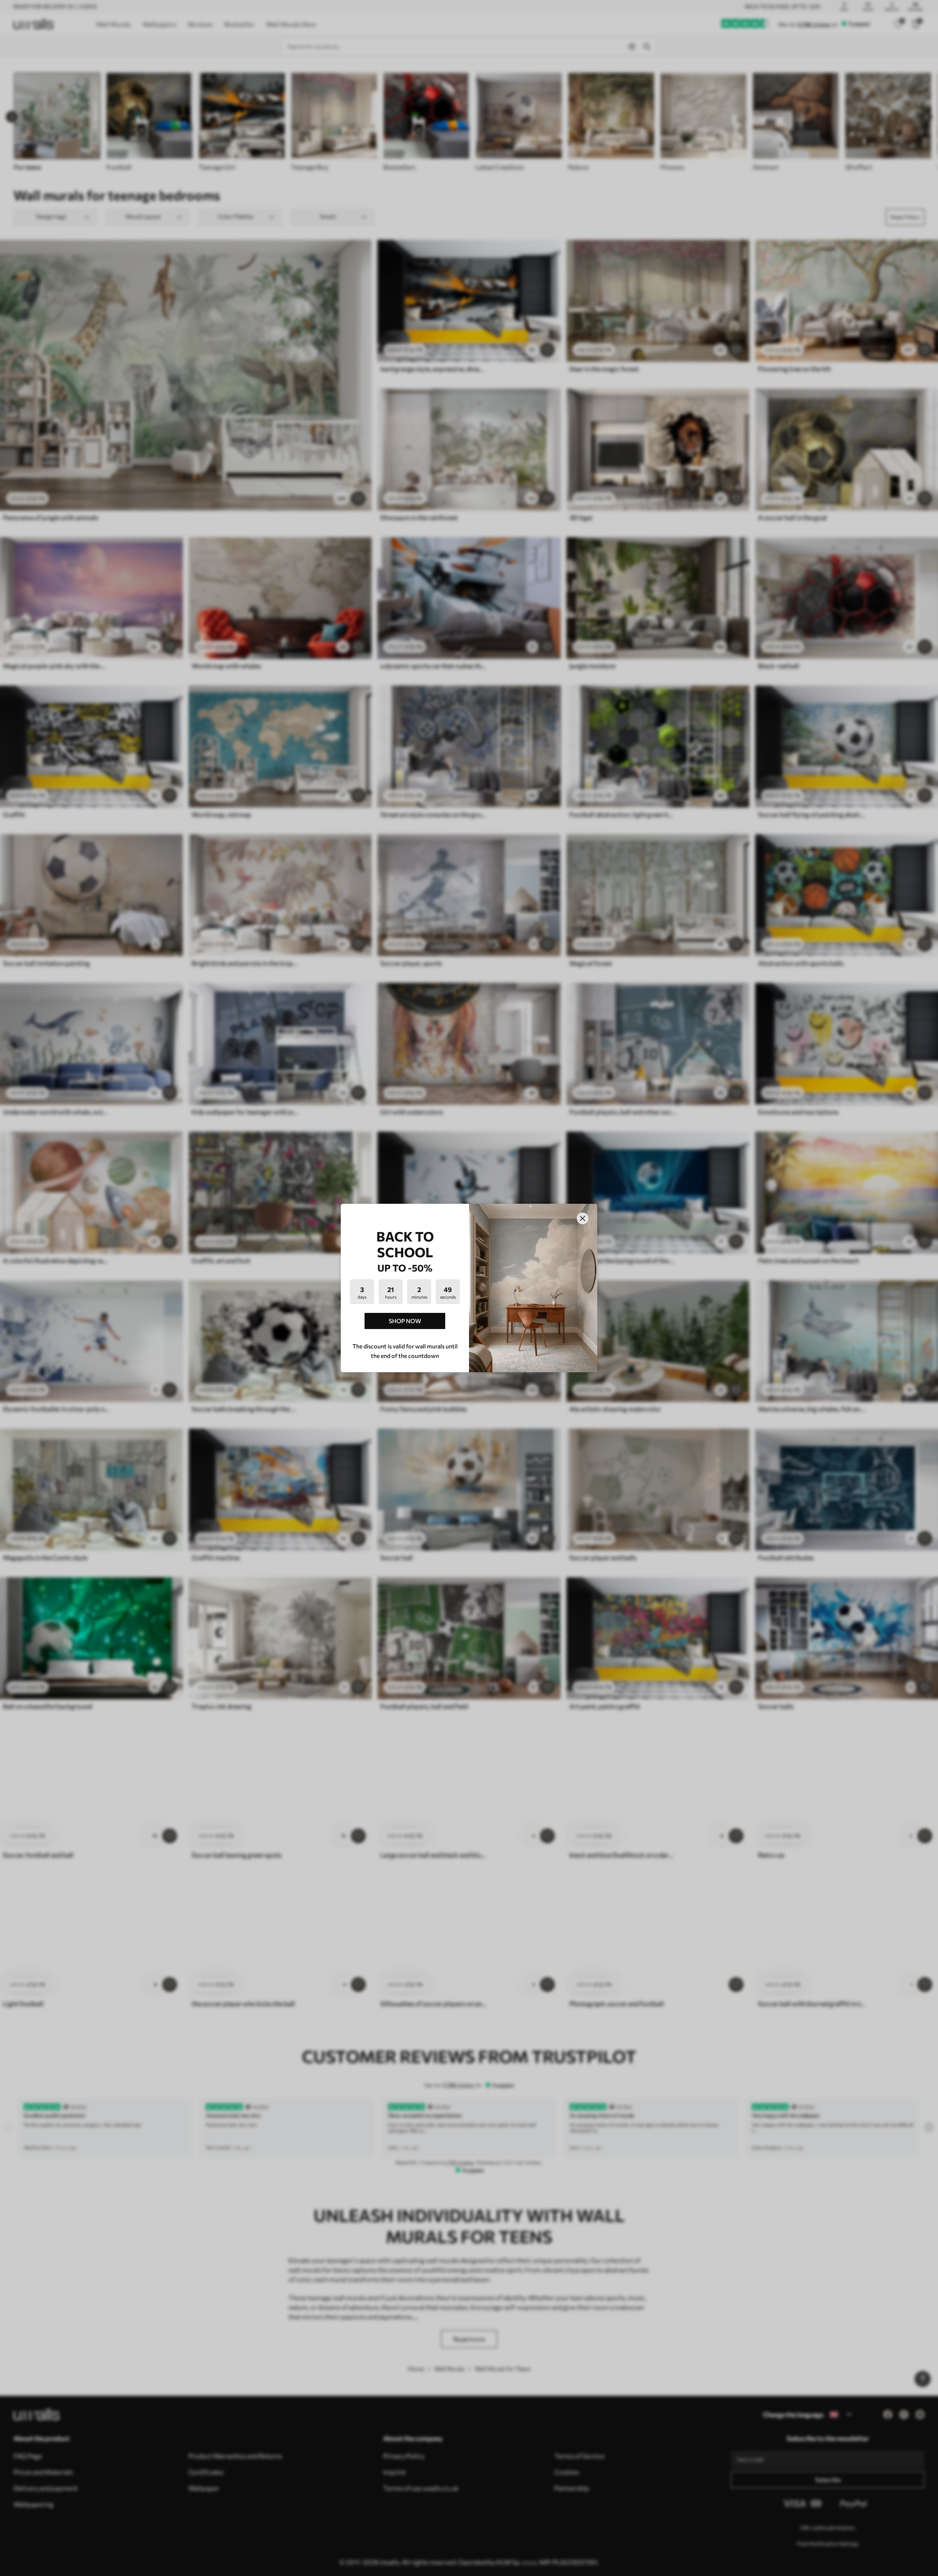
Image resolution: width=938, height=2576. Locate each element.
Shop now (405, 1321)
